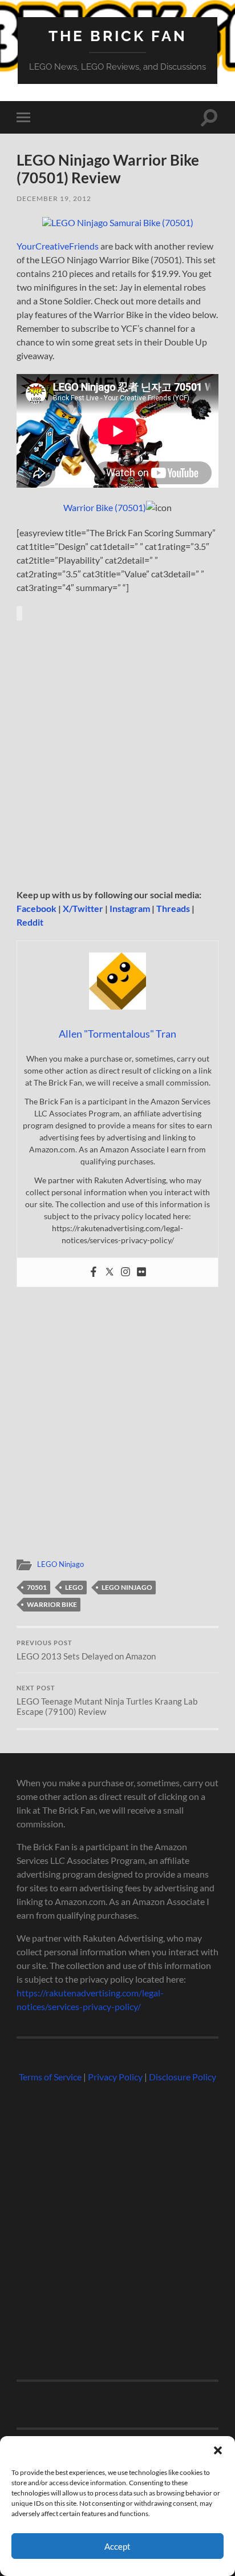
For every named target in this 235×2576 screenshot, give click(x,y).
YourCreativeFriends (58, 246)
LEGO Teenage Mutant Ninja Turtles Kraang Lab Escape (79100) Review (107, 1701)
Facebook (37, 908)
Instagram (130, 908)
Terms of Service (50, 2077)
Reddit (30, 922)
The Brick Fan (118, 36)
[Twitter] (110, 1272)
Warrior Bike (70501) (105, 507)
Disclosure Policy (183, 2077)
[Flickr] (141, 1272)
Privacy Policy (115, 2077)
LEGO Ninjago (60, 1564)
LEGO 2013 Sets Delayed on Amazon (86, 1650)
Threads (173, 908)
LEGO (74, 1587)
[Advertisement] (117, 754)
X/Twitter (83, 908)
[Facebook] (94, 1272)
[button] (218, 2450)
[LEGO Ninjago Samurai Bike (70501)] (118, 222)
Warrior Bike (52, 1604)
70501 (37, 1587)
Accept (117, 2546)
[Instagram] (125, 1272)
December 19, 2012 (54, 198)
